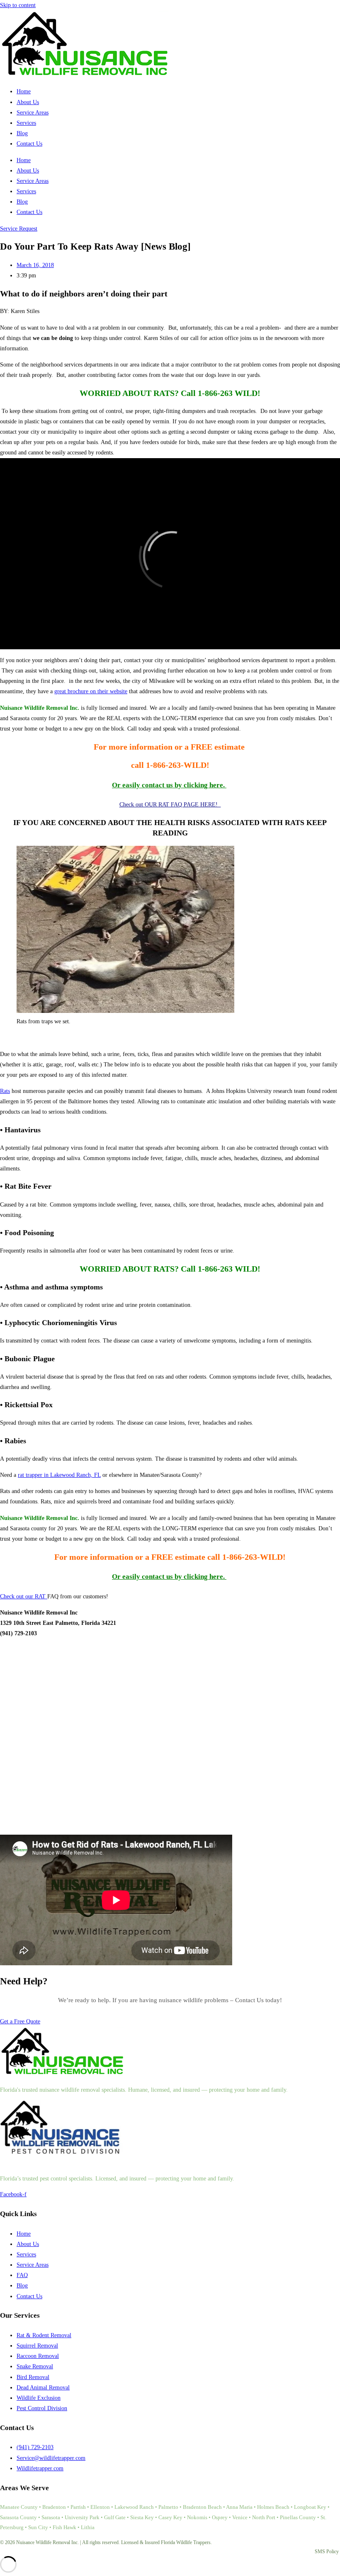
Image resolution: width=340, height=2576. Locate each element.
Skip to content (18, 5)
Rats (5, 1091)
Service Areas (33, 113)
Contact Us (29, 144)
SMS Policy (327, 2552)
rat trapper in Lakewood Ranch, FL (59, 1475)
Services (26, 123)
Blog (22, 133)
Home (24, 91)
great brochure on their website (91, 691)
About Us (28, 102)
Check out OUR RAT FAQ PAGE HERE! (170, 805)
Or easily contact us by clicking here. (169, 785)
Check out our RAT (24, 1596)
